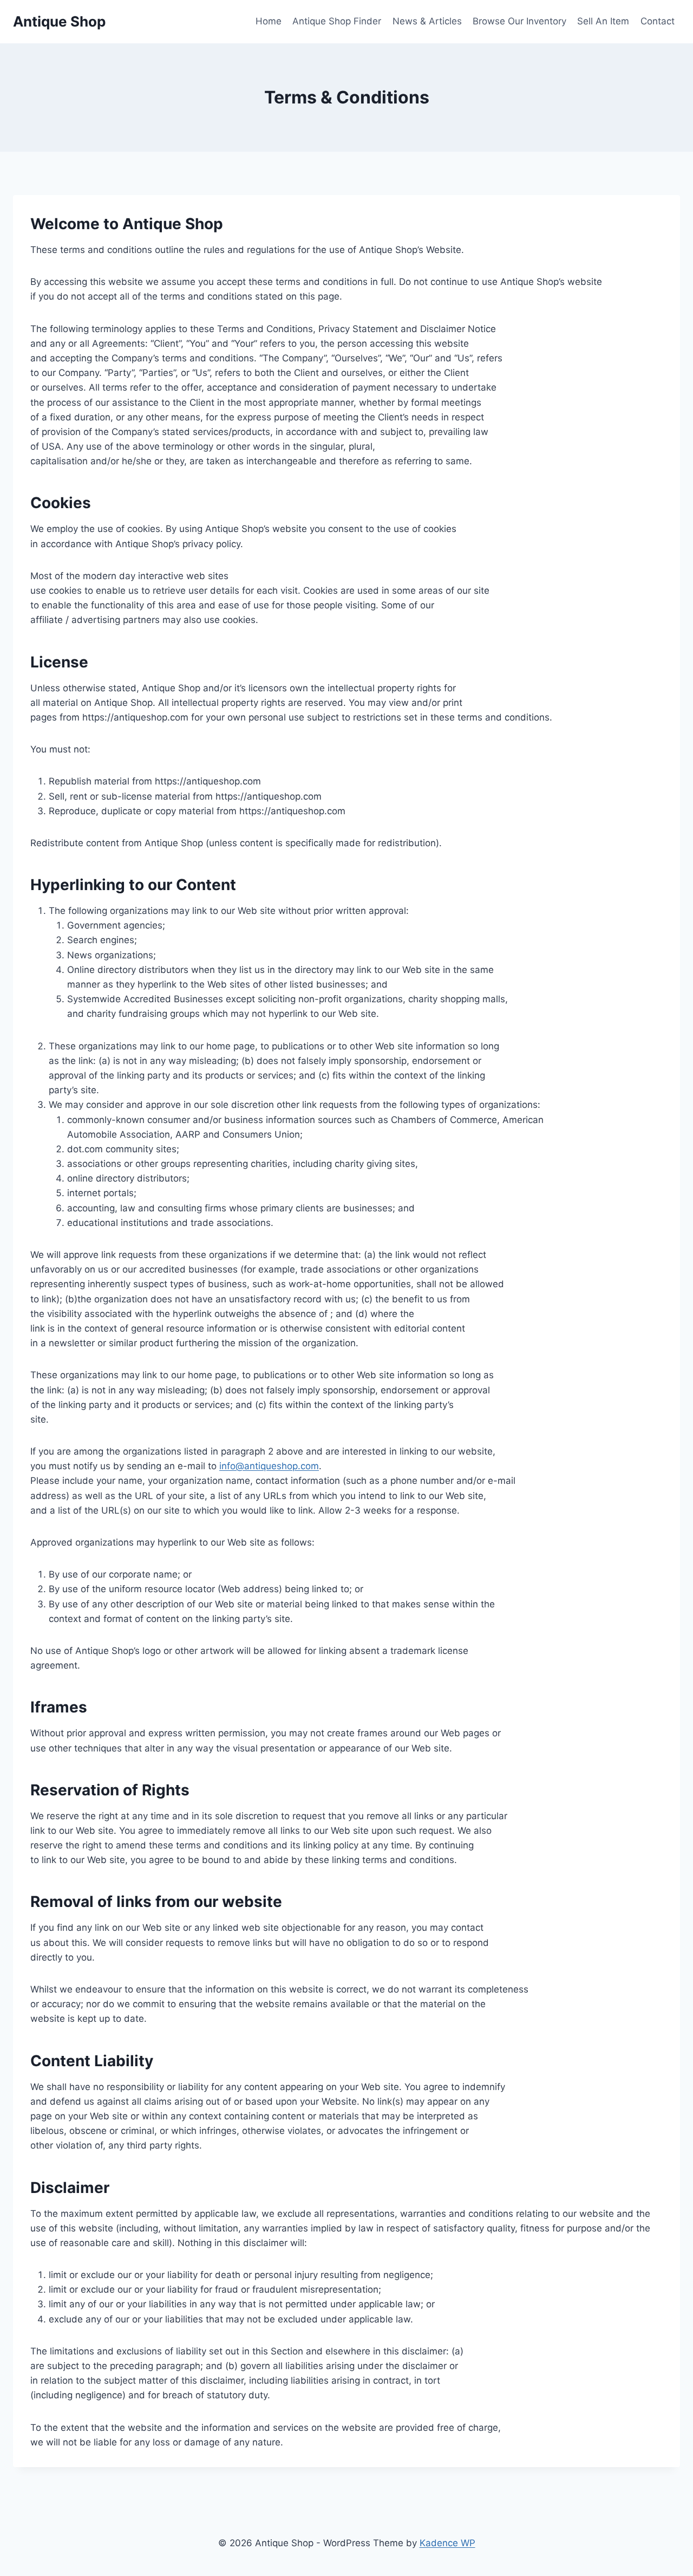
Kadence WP (447, 2543)
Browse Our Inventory (519, 21)
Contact (658, 21)
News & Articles (427, 21)
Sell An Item (603, 21)
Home (269, 21)
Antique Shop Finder (337, 21)
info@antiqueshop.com (269, 1466)
